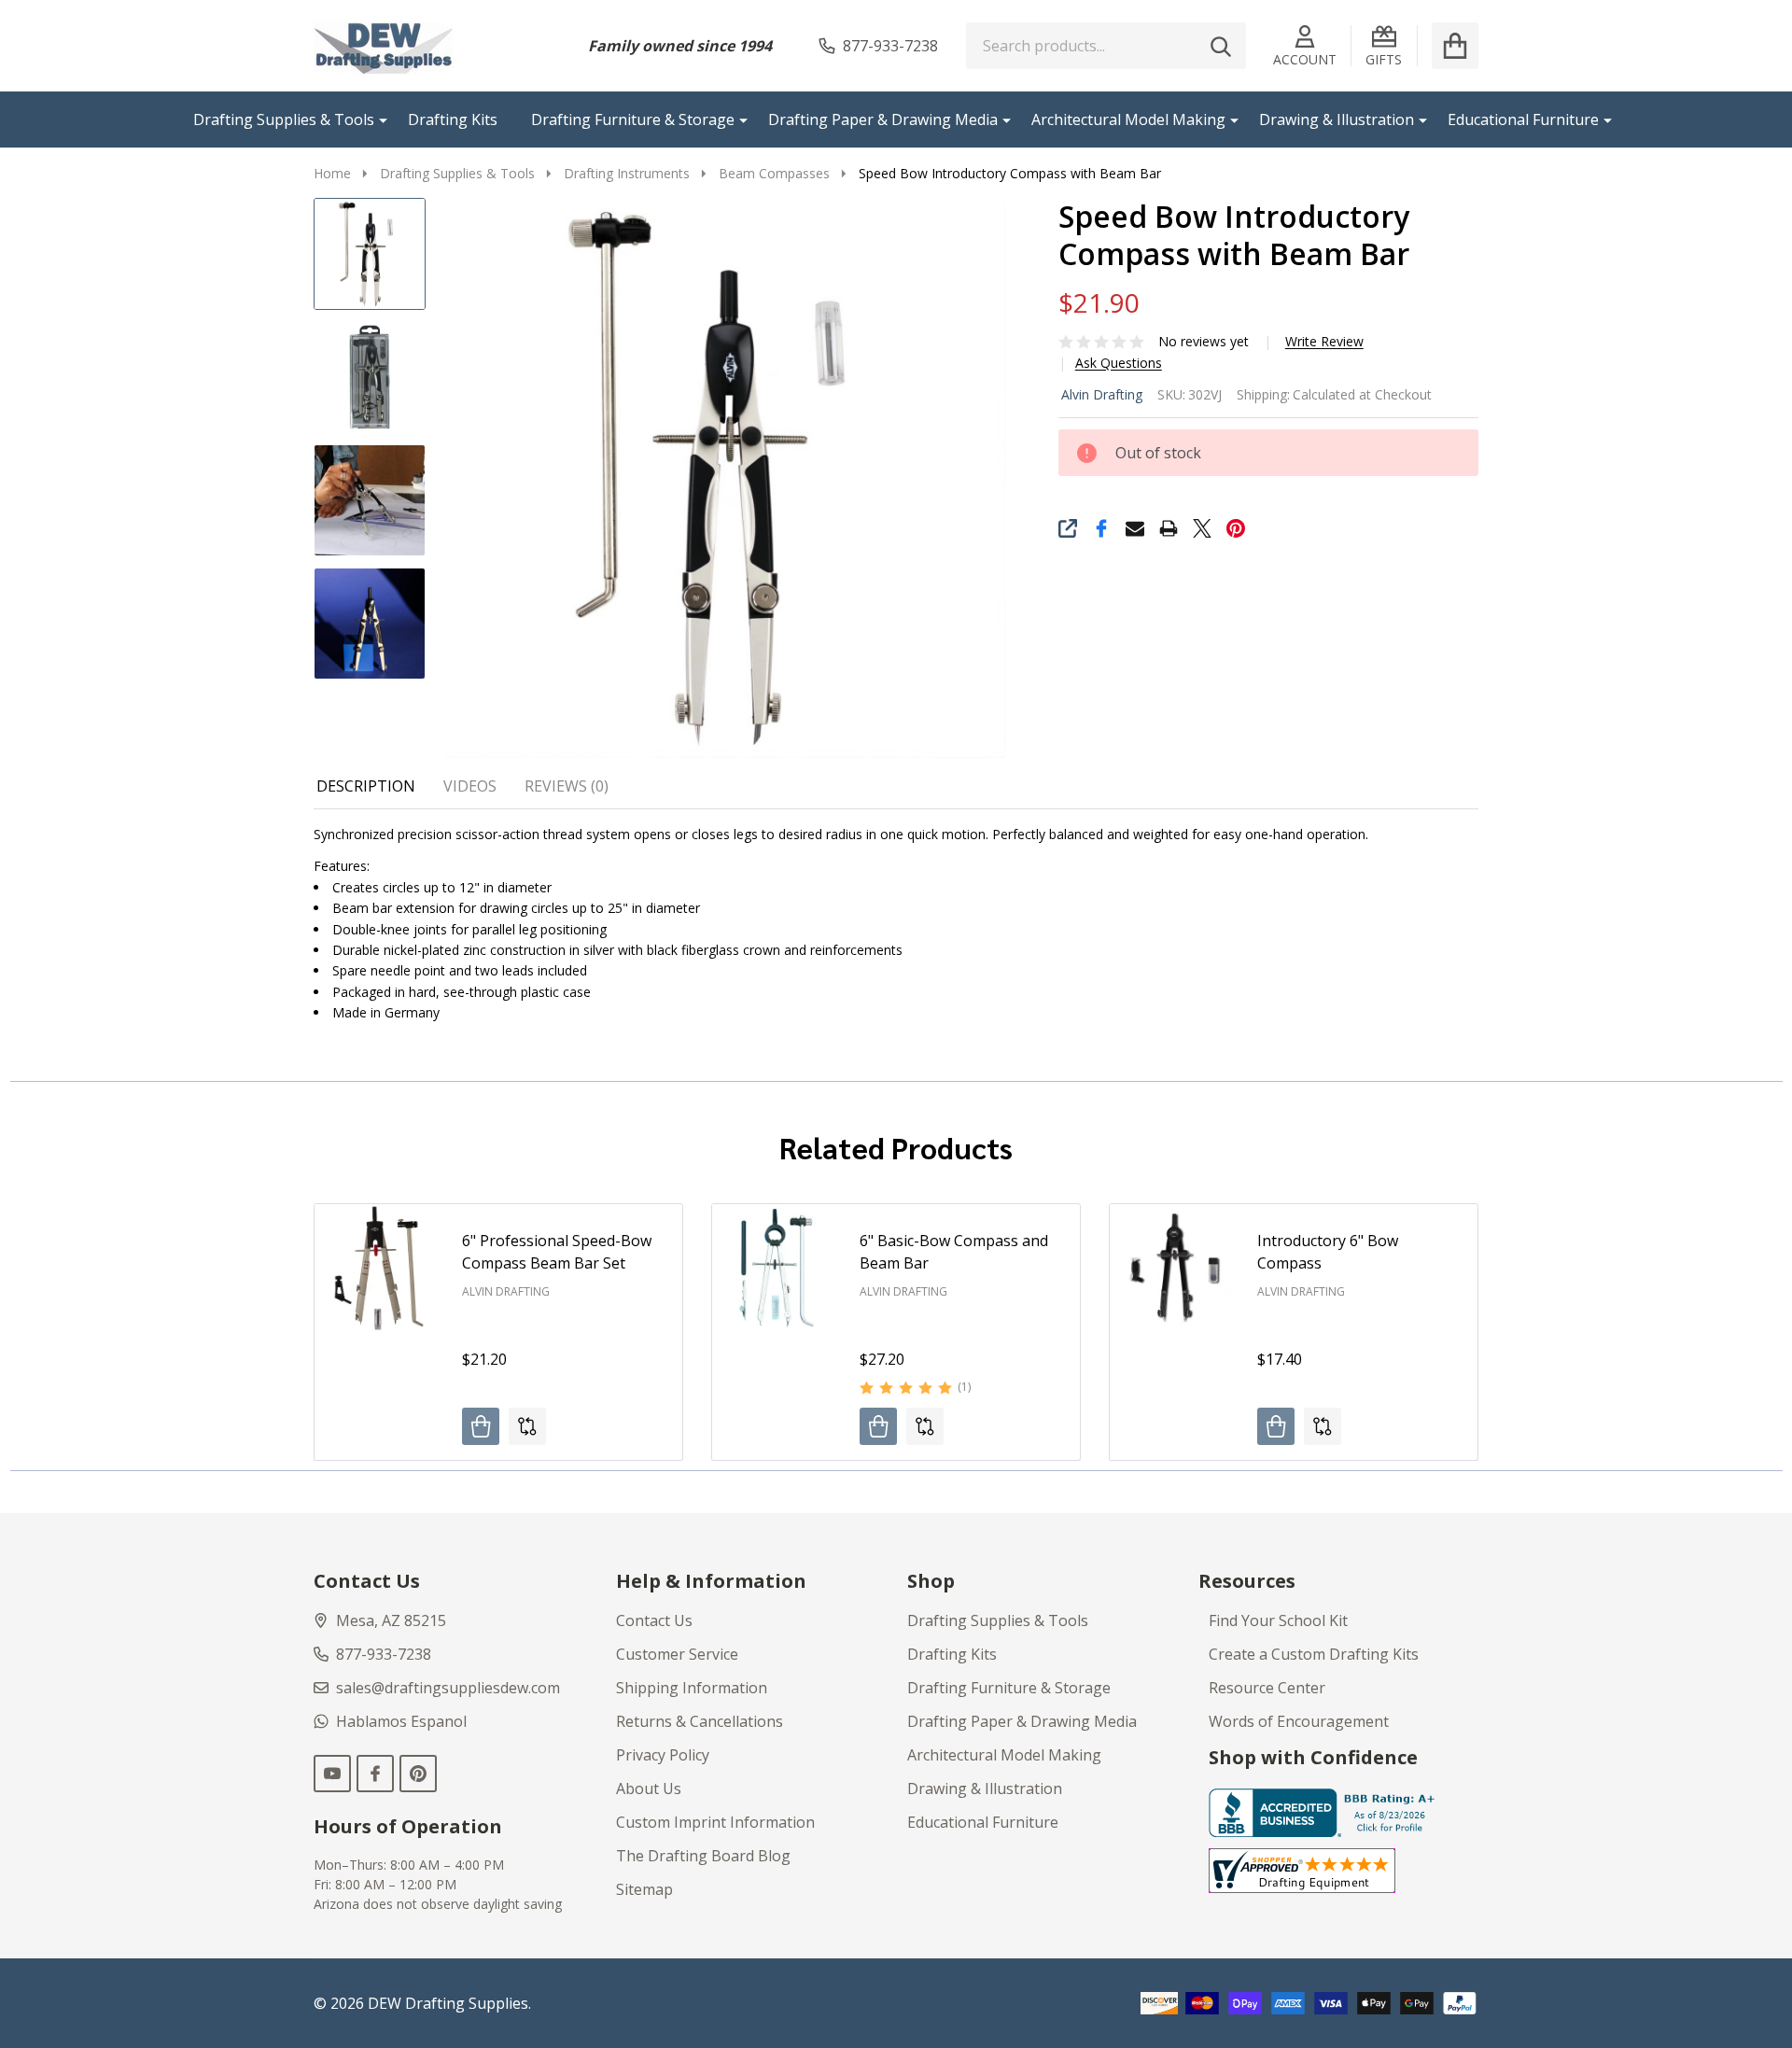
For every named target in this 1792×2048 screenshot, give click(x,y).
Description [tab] (366, 786)
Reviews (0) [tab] (567, 786)
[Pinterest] (1236, 528)
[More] (376, 119)
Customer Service (677, 1654)
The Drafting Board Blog (703, 1856)
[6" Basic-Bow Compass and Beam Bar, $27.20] (777, 1269)
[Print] (1169, 528)
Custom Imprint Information (715, 1822)
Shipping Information (692, 1688)
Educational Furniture (1523, 119)
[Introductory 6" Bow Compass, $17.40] (1174, 1269)
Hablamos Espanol (401, 1721)
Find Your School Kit (1278, 1620)
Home (332, 173)
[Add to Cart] (481, 1426)
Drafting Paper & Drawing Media (883, 119)
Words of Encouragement (1299, 1721)
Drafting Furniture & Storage (633, 119)
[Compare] (527, 1426)
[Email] (1135, 528)
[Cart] (1455, 46)
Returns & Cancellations (700, 1721)
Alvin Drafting (1102, 394)
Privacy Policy (663, 1755)
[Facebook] (1101, 528)
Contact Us (654, 1620)
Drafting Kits (453, 119)
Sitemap (644, 1889)
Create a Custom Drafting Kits (1314, 1654)
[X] (1202, 528)
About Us (649, 1788)
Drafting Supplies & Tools (284, 119)
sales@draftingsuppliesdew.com (448, 1688)
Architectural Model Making (1128, 119)
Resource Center (1267, 1688)
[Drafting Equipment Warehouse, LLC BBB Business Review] (1325, 1812)
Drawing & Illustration (1337, 119)
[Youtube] (332, 1774)
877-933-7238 (384, 1654)
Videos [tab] (470, 786)
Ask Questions (1119, 363)
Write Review (1324, 342)
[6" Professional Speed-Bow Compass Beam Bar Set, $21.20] (379, 1269)
